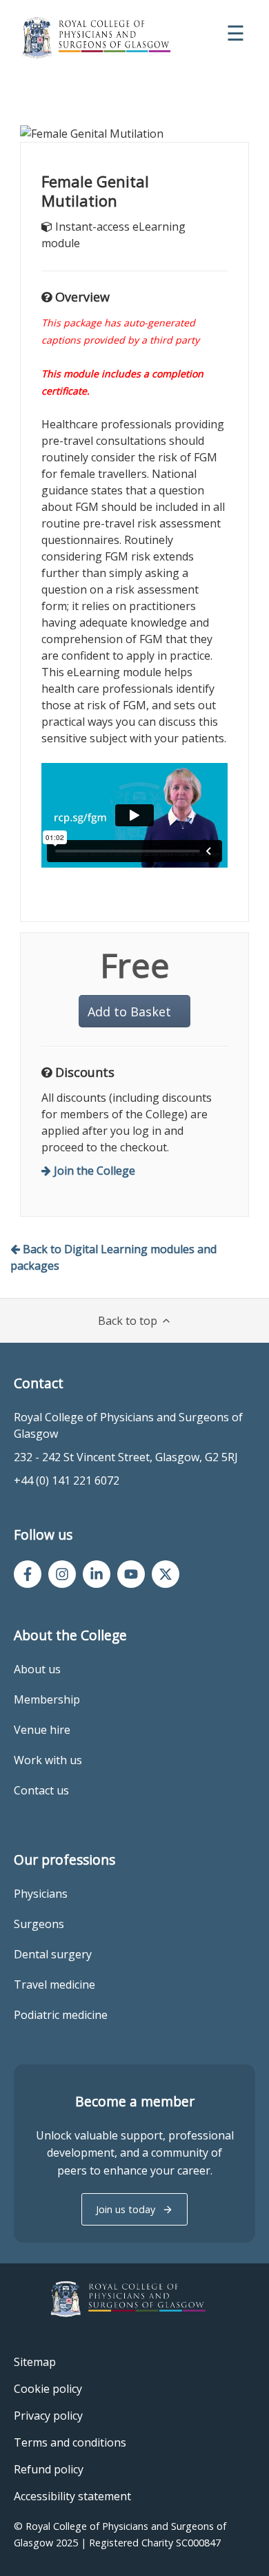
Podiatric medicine (61, 2015)
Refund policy (49, 2469)
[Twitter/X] (166, 1574)
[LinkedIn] (97, 1574)
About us (37, 1669)
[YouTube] (131, 1574)
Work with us (48, 1760)
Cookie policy (48, 2389)
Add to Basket (129, 1012)
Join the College (94, 1171)
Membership (47, 1699)
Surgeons (39, 1924)
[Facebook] (28, 1574)
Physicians (41, 1894)
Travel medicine (54, 1985)
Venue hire (42, 1730)
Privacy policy (48, 2416)
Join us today (126, 2209)
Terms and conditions (70, 2442)
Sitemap (35, 2362)
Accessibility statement (72, 2496)
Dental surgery (53, 1954)
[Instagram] (62, 1574)
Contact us (41, 1790)
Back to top (128, 1321)
